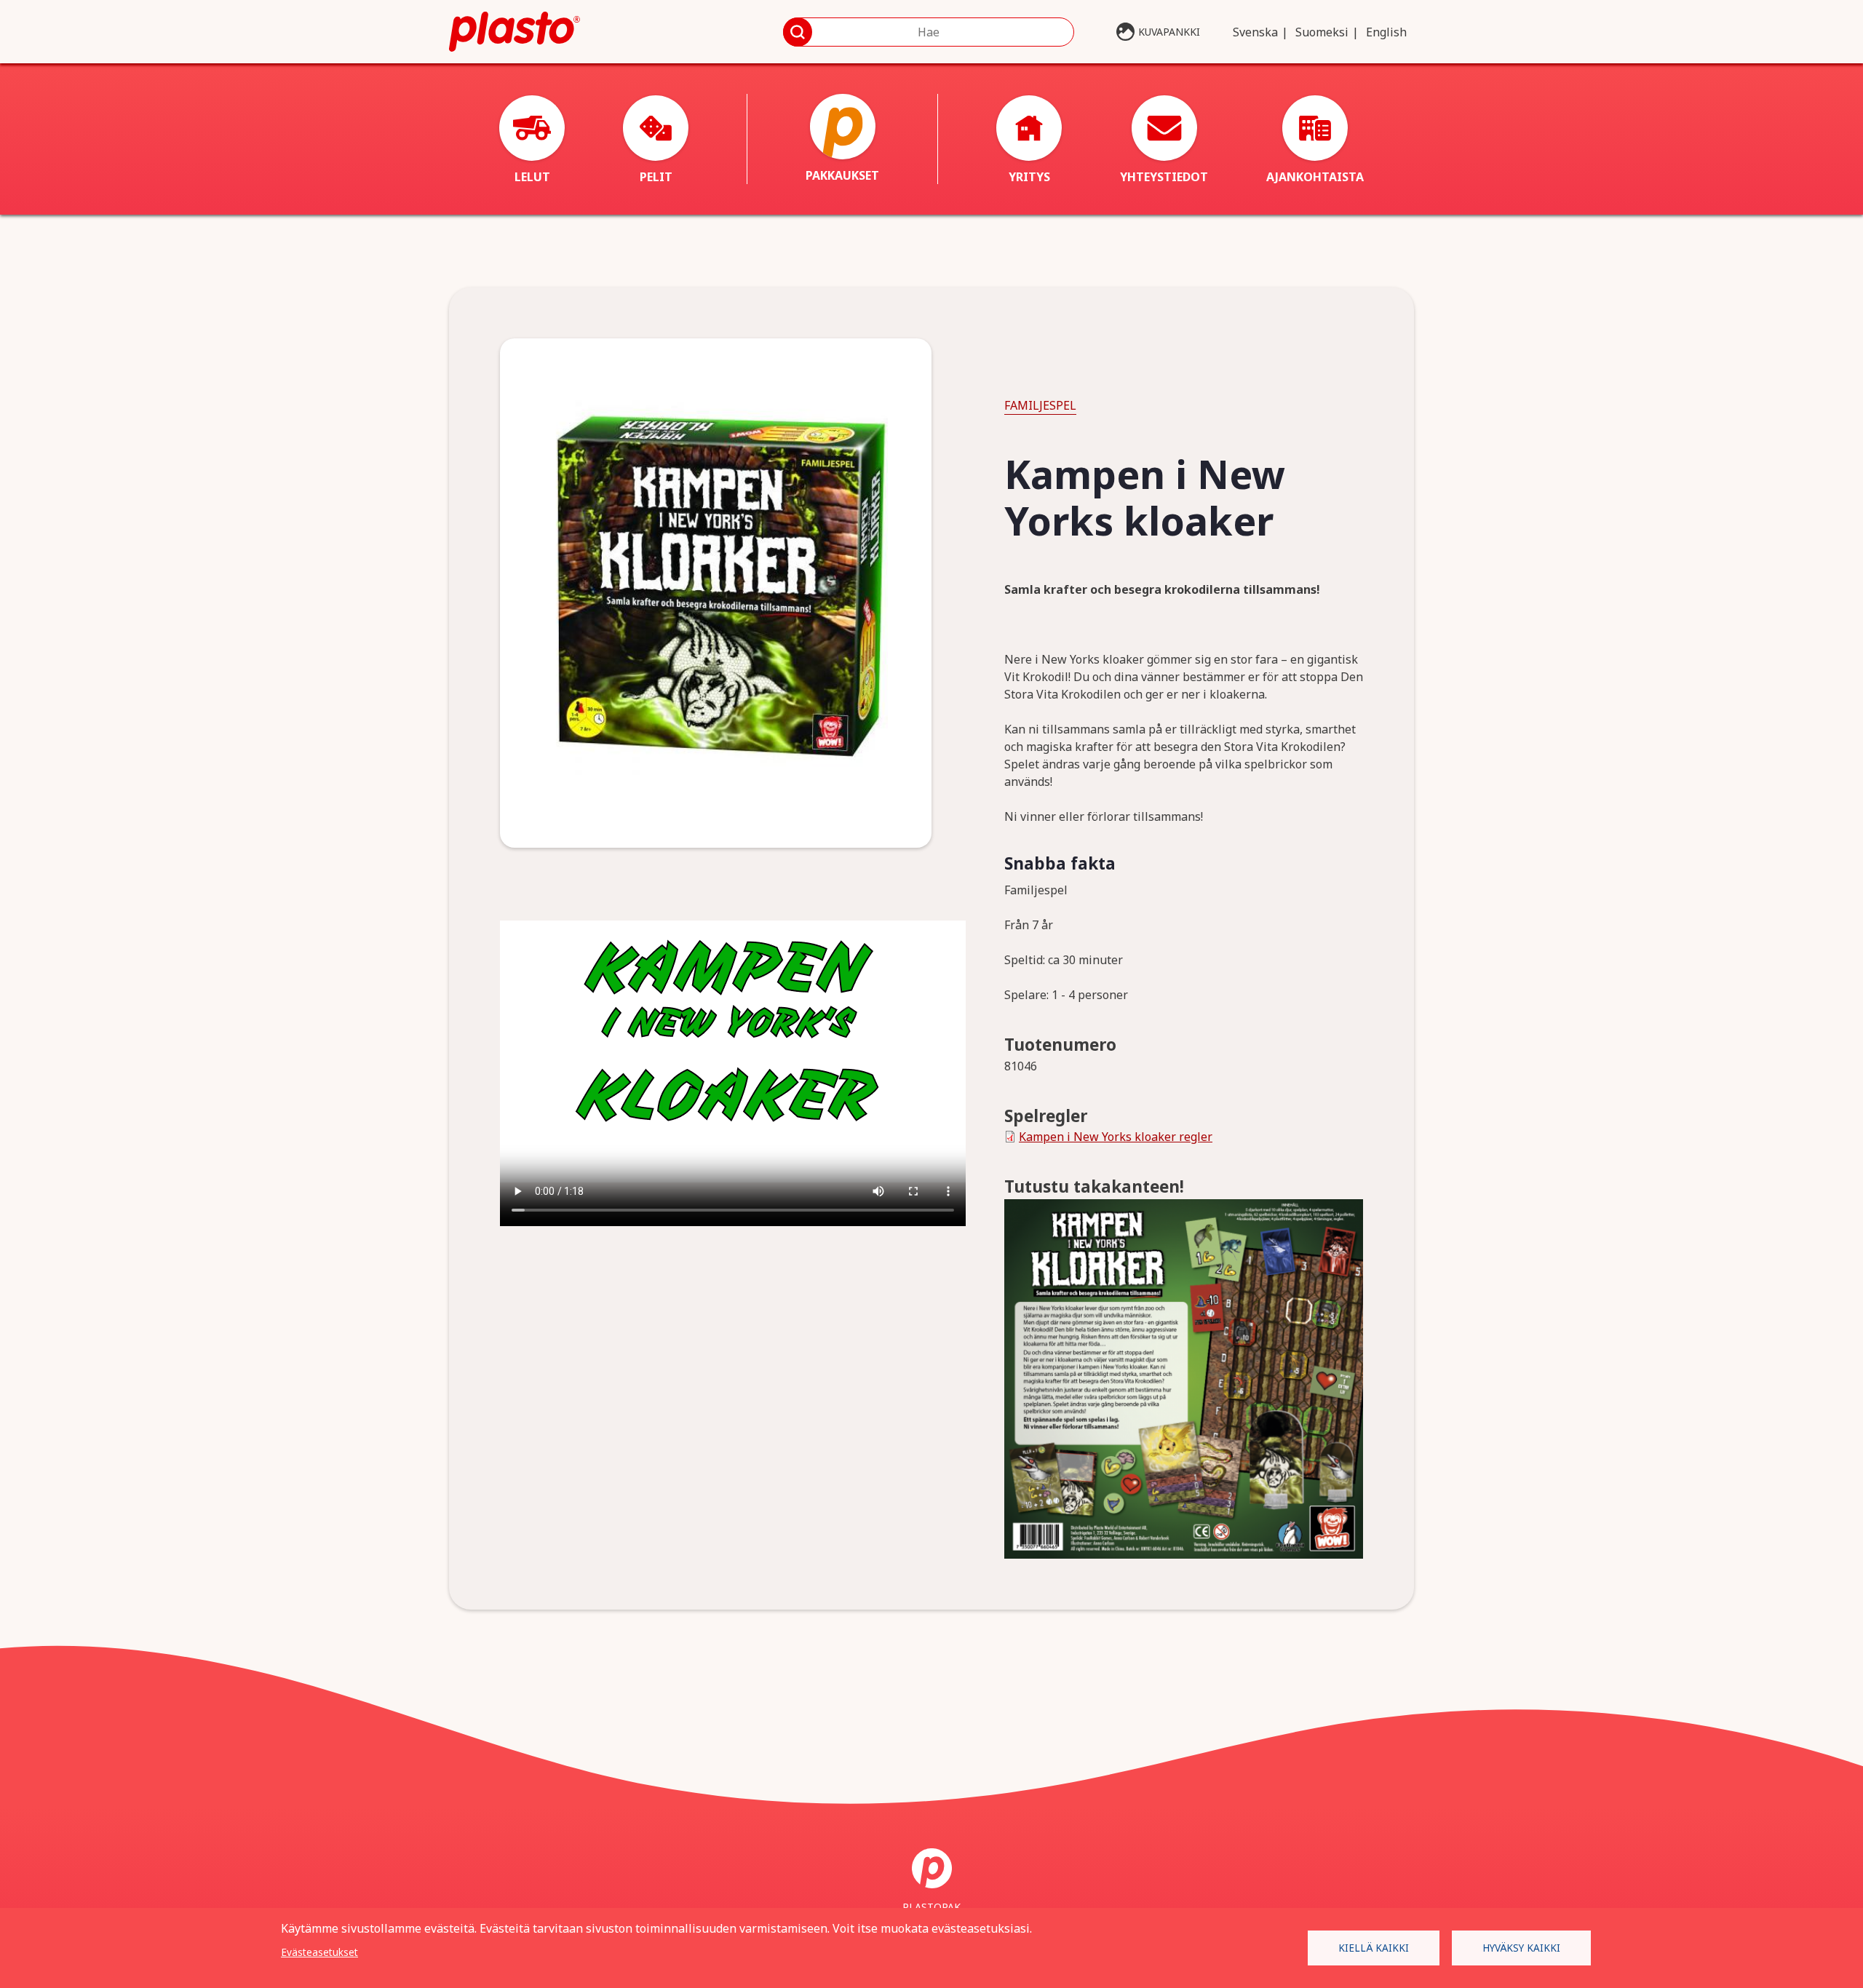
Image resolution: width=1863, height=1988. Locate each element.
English (1386, 32)
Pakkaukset (842, 175)
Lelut (532, 177)
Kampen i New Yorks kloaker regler (1116, 1137)
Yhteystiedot (1164, 177)
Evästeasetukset (319, 1952)
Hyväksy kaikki (1521, 1948)
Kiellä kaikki (1374, 1948)
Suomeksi (1322, 32)
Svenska (1255, 32)
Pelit (656, 177)
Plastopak (931, 1907)
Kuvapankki (1169, 32)
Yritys (1029, 177)
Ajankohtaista (1315, 177)
